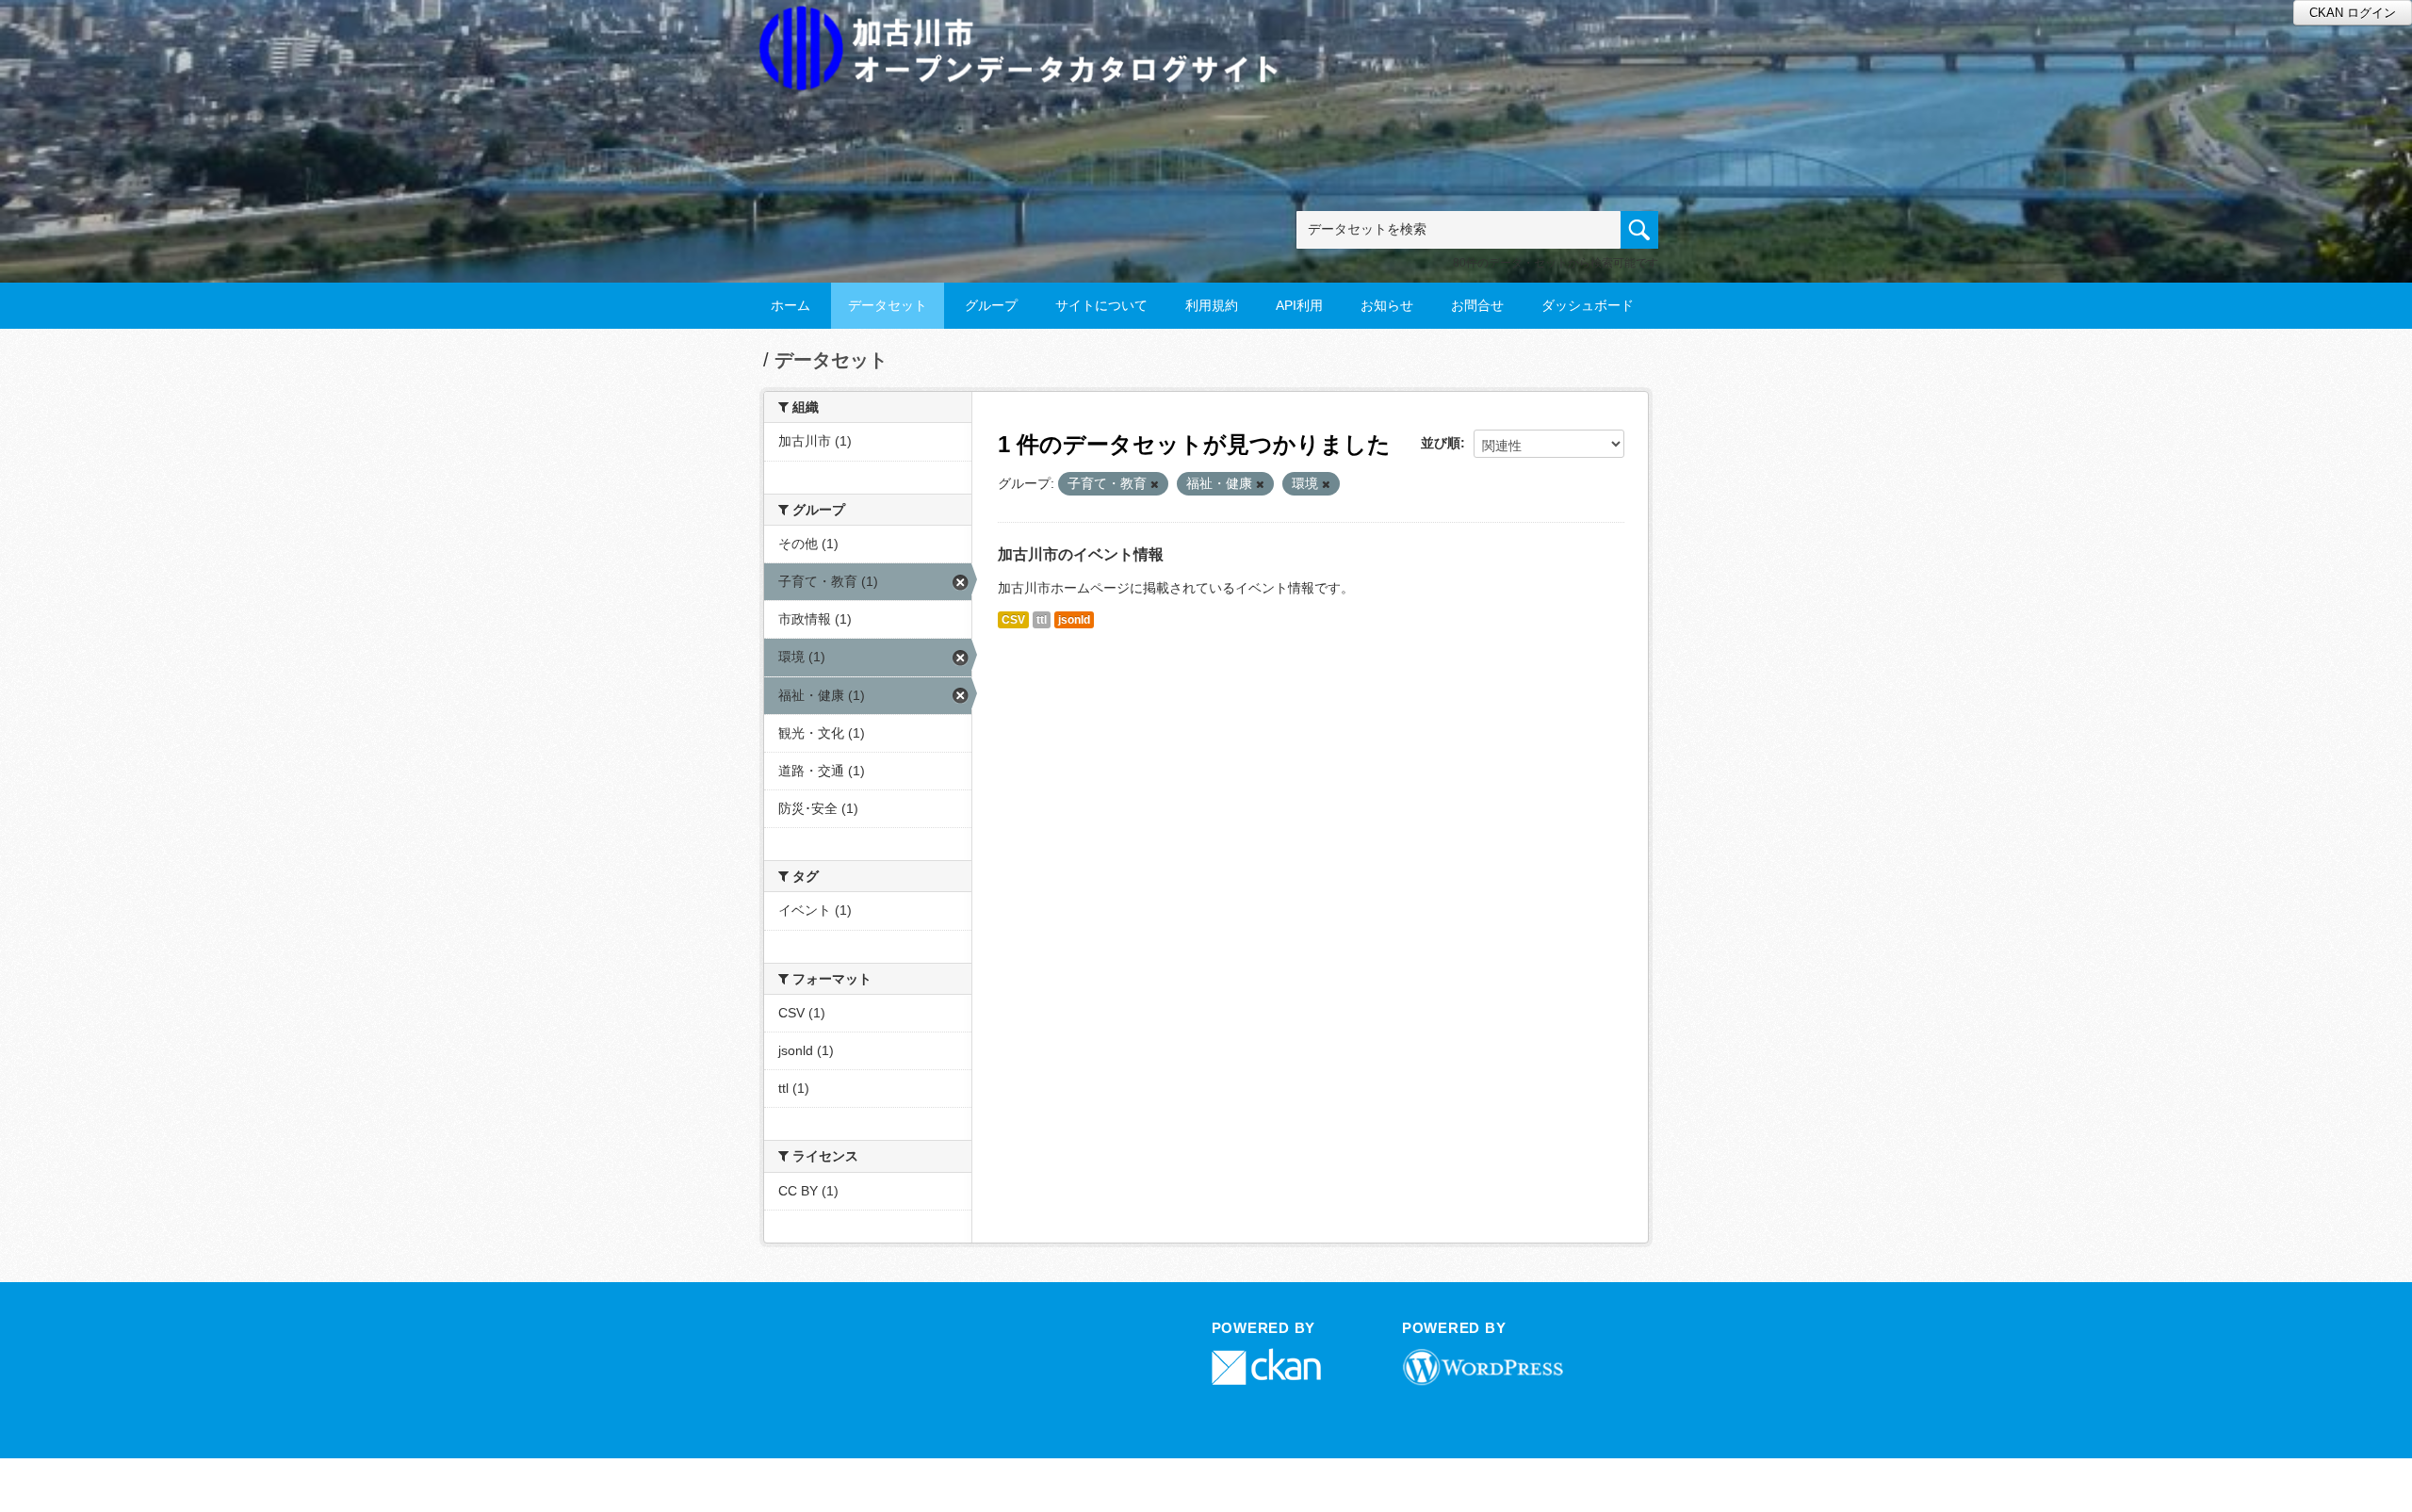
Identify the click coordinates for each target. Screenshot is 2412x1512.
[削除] (1155, 484)
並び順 (1441, 443)
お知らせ (1387, 305)
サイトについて (1101, 305)
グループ (991, 305)
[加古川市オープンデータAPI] (1029, 25)
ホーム (790, 305)
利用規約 (1212, 305)
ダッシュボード (1588, 305)
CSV (1013, 620)
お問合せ (1477, 305)
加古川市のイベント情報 (1081, 554)
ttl (1042, 620)
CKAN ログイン (2353, 13)
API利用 (1299, 305)
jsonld (1074, 620)
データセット (888, 305)
